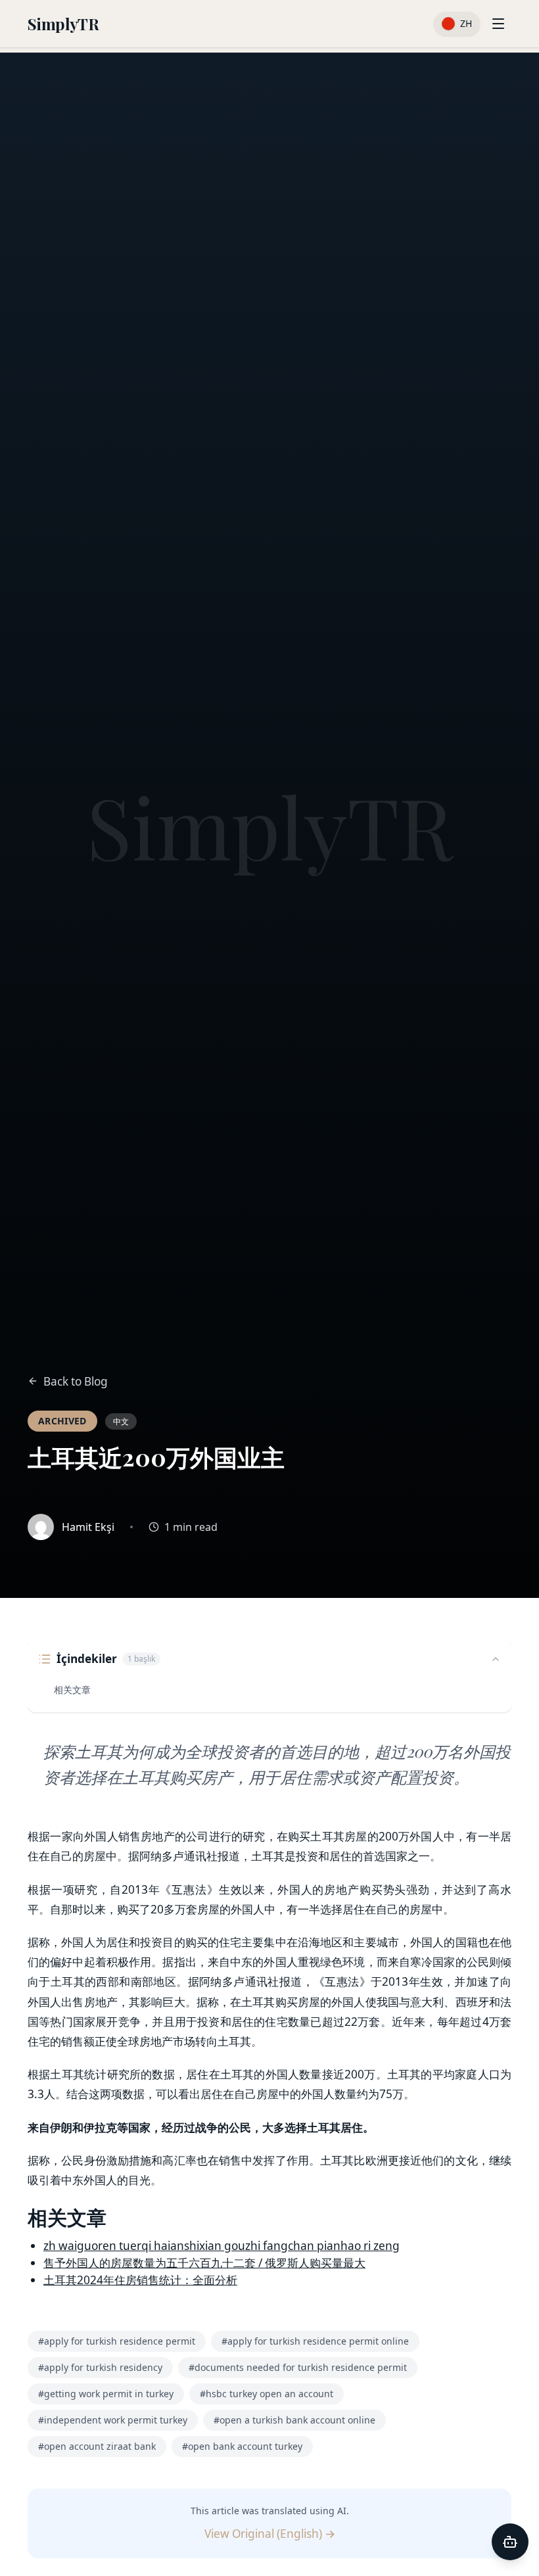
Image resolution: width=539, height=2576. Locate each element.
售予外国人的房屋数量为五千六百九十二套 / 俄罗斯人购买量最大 (204, 2263)
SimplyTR (63, 24)
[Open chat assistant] (510, 2542)
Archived (62, 1421)
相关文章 (72, 1690)
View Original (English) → (270, 2534)
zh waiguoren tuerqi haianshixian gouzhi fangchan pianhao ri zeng (222, 2246)
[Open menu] (498, 24)
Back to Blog (76, 1381)
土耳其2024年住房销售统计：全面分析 (140, 2280)
